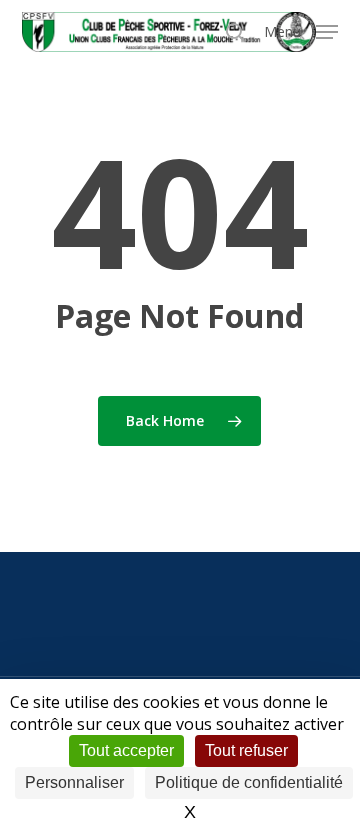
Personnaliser (74, 782)
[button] (301, 30)
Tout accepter (126, 750)
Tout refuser (246, 750)
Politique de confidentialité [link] (249, 782)
